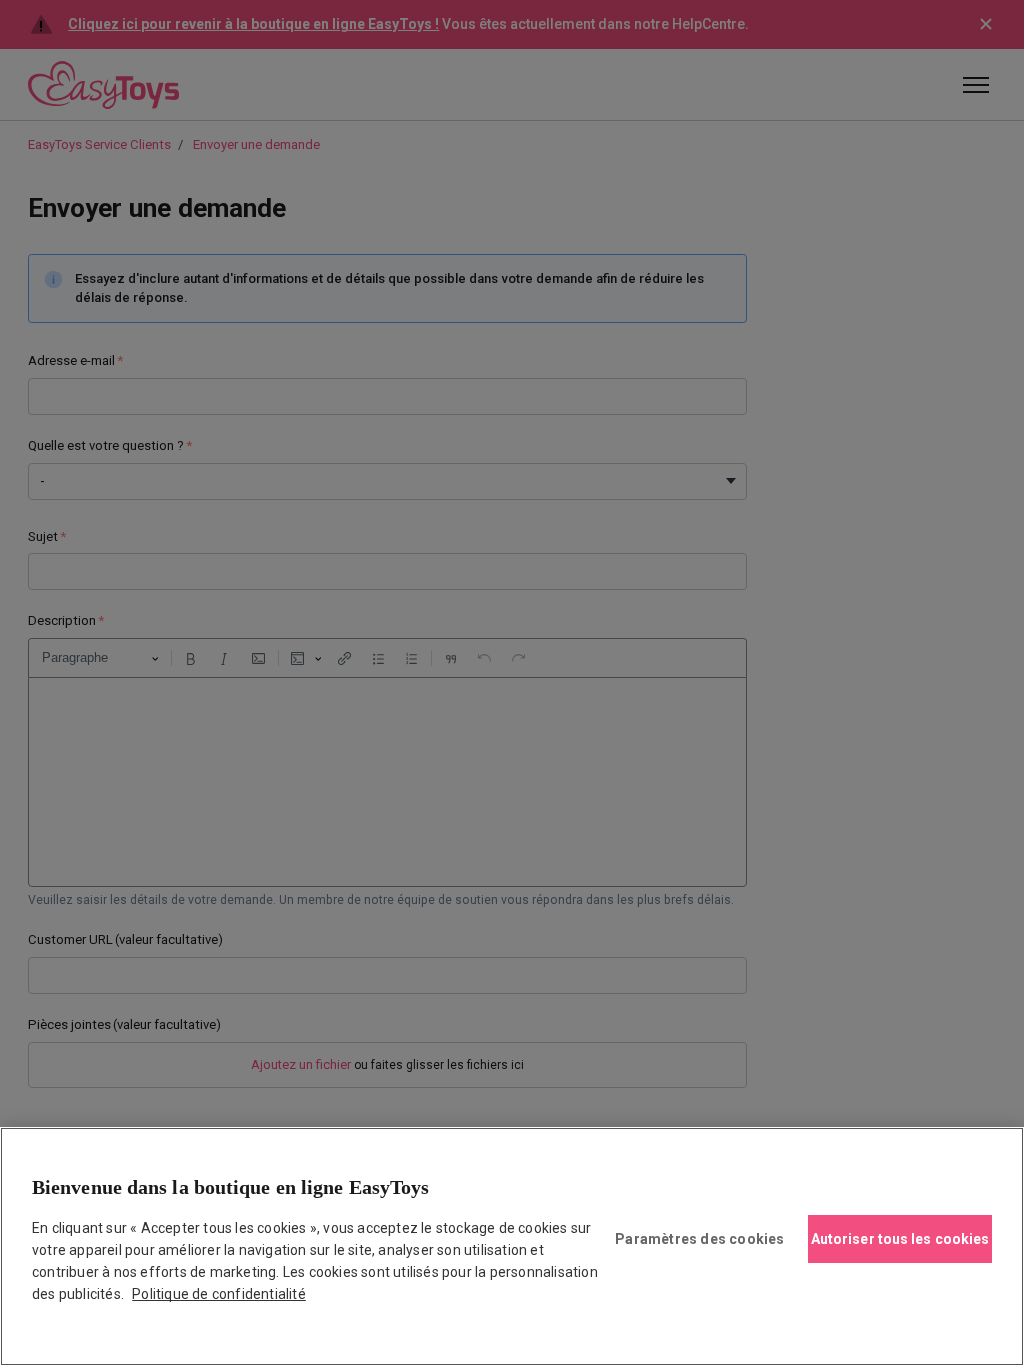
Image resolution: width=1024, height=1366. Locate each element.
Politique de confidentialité (219, 1294)
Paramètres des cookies (699, 1239)
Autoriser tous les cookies (900, 1239)
